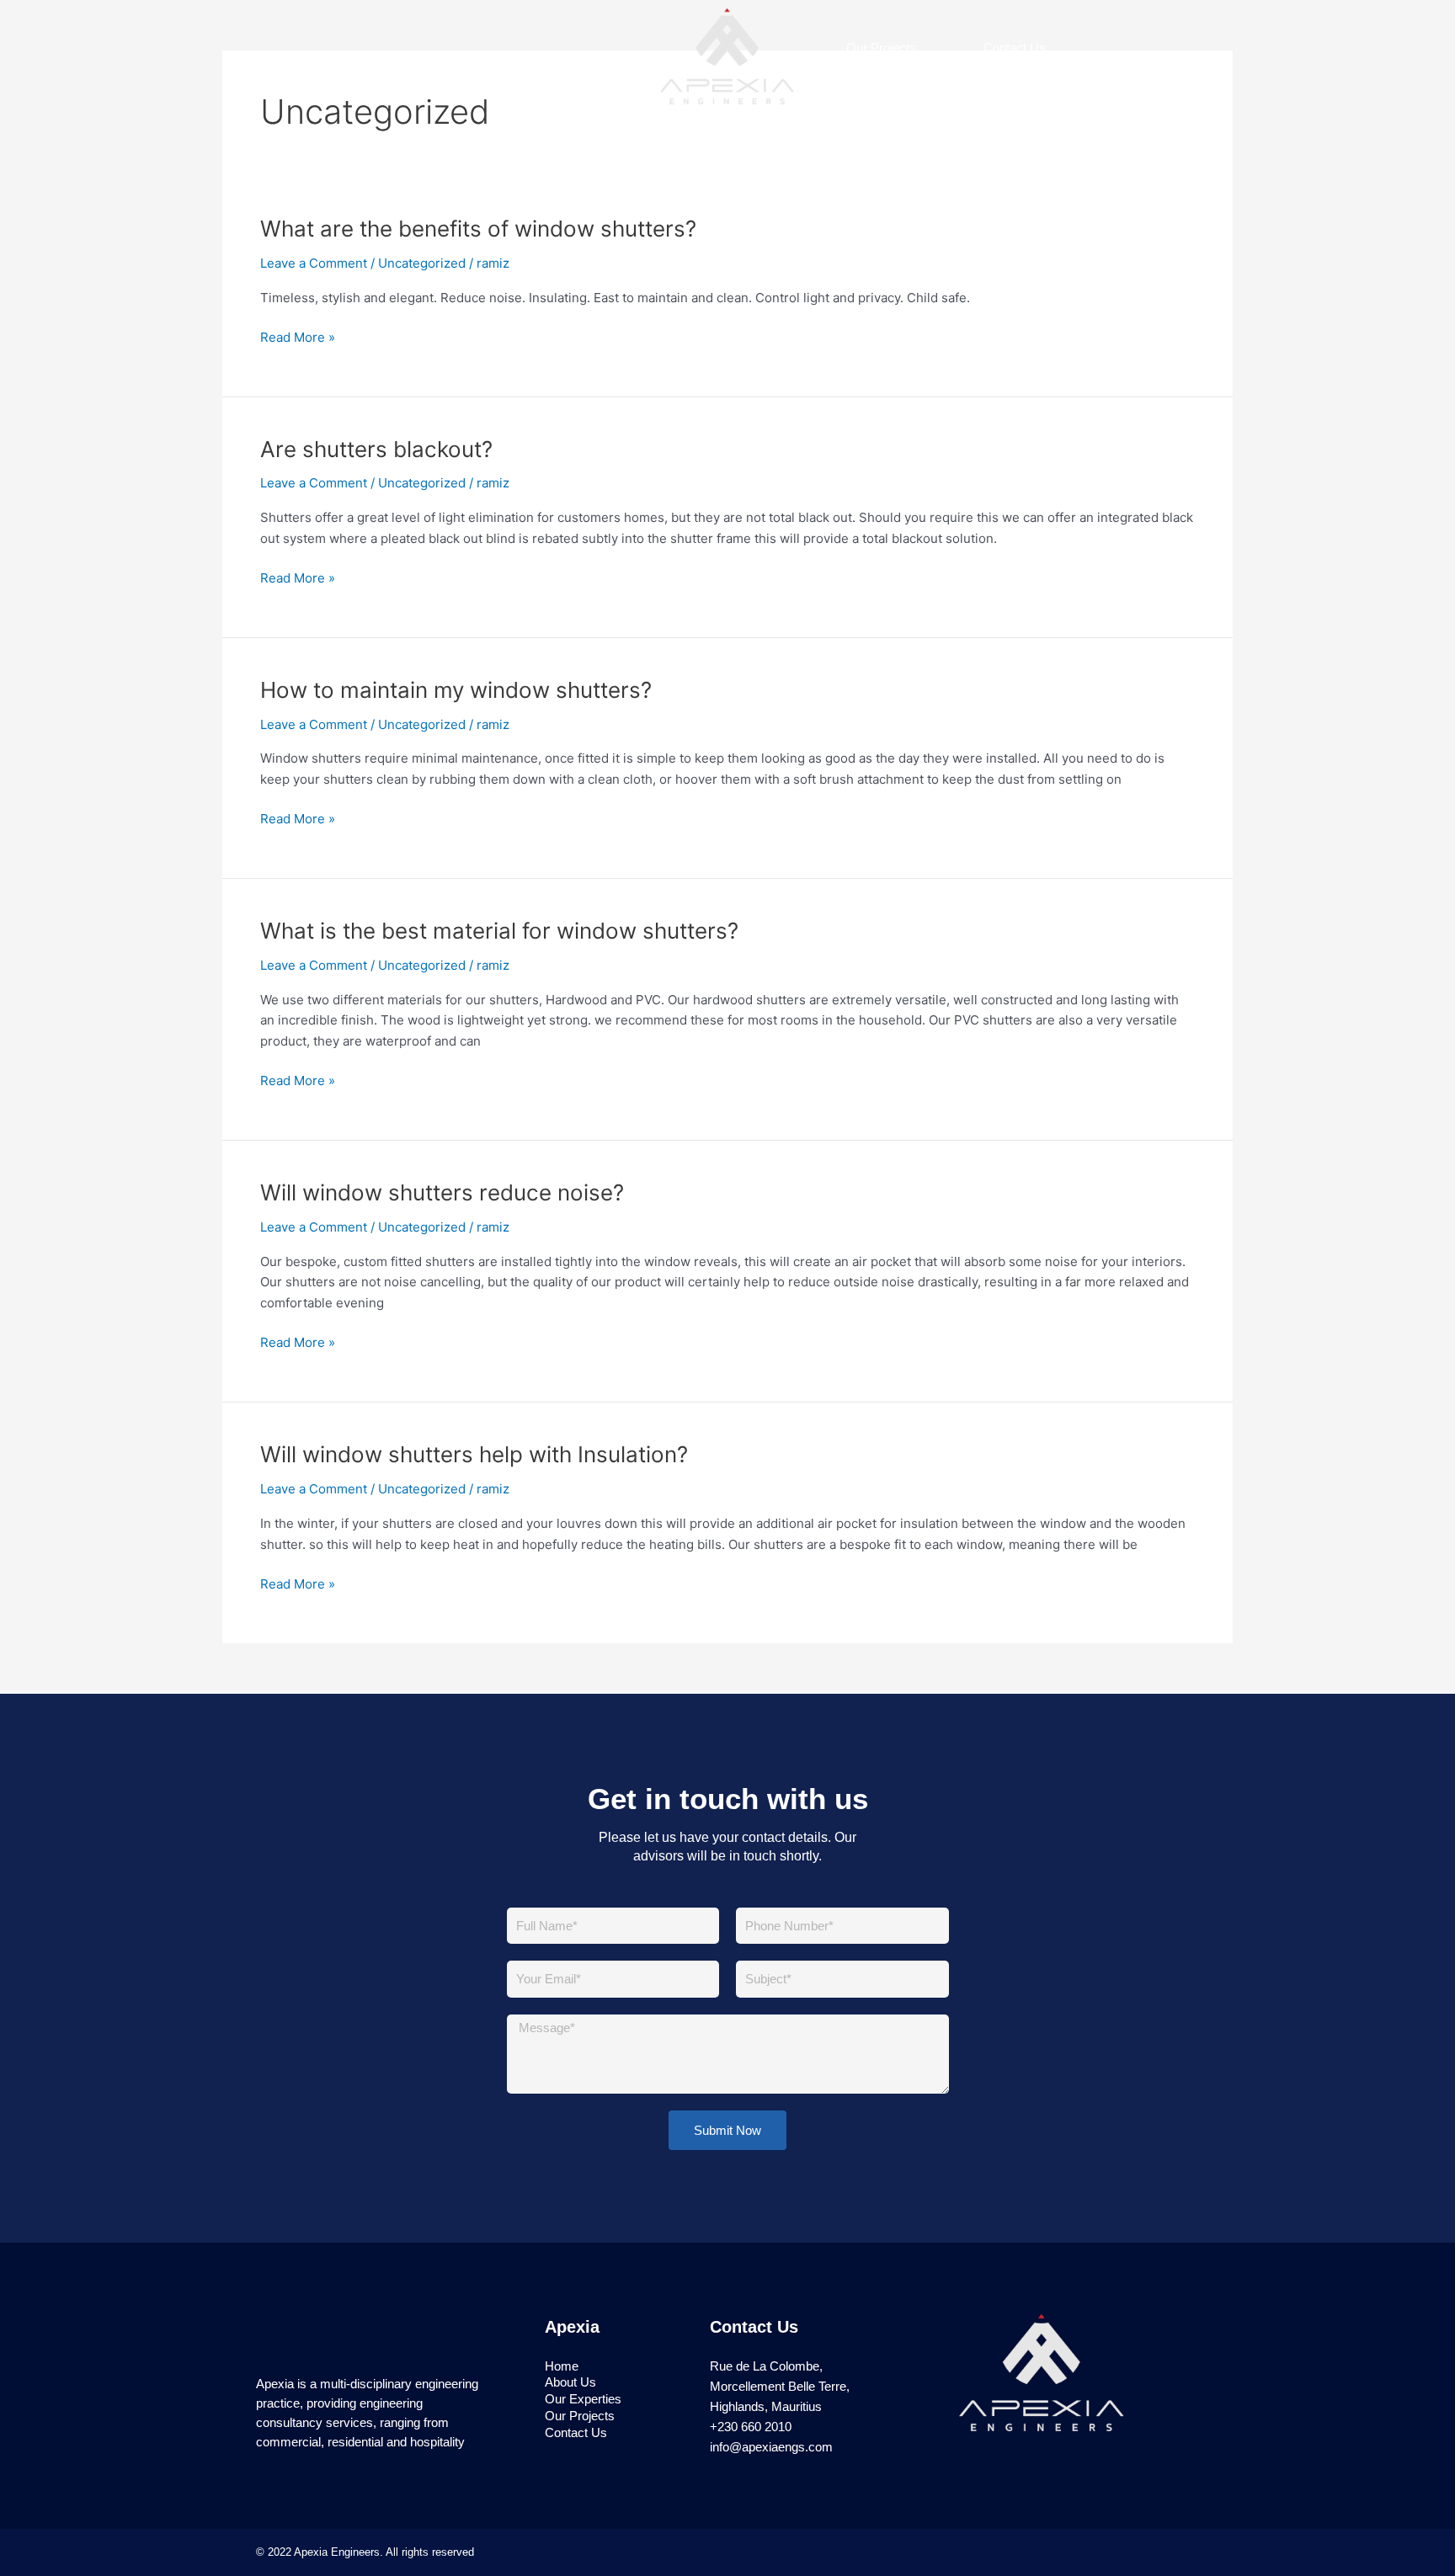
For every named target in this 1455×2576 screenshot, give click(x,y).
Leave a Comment (314, 263)
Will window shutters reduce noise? (442, 1192)
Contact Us (1015, 48)
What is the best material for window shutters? (499, 931)
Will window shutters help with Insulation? (474, 1454)
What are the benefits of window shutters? (478, 229)
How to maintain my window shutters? (456, 690)
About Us (439, 56)
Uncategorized (422, 263)
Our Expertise (570, 56)
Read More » (298, 338)
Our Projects (881, 48)
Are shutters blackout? (376, 449)
